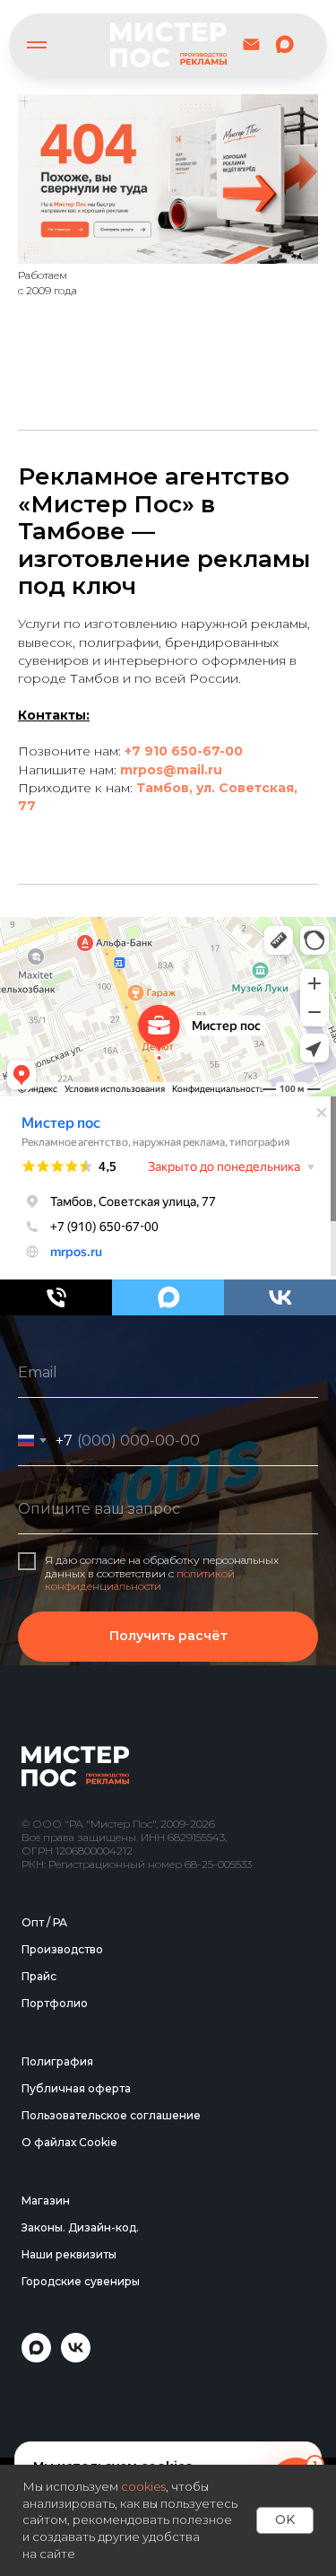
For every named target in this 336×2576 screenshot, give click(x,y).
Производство (62, 2373)
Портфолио (55, 2427)
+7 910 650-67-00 (184, 751)
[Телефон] (56, 1297)
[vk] (280, 1297)
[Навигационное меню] (37, 45)
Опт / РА (44, 2346)
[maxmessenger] (284, 44)
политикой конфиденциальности (140, 1790)
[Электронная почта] (251, 44)
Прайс (39, 2400)
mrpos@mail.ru (171, 770)
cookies (143, 2486)
